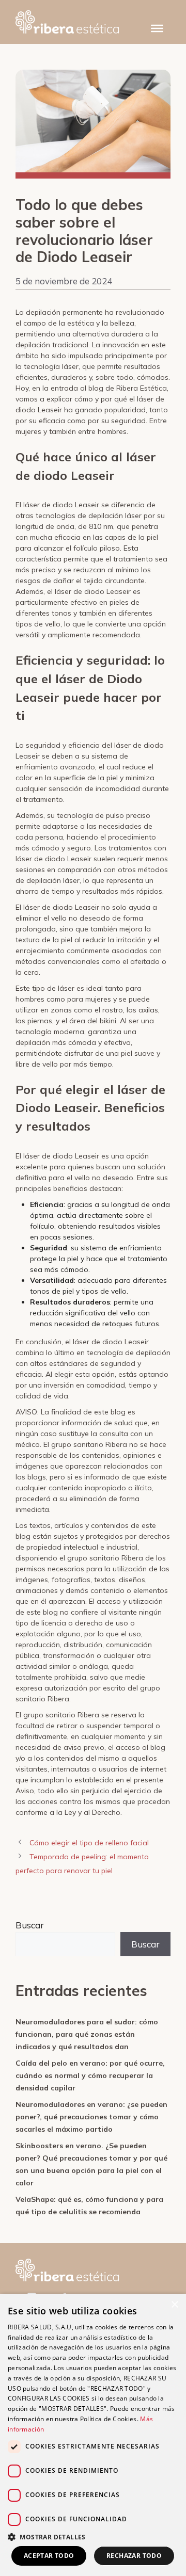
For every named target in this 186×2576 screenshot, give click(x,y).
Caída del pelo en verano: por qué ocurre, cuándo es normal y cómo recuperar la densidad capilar (90, 2075)
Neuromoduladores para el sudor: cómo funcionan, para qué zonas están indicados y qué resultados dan (87, 2034)
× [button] (174, 2305)
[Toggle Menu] (157, 28)
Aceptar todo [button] (49, 2556)
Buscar (30, 1925)
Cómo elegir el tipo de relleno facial (89, 1843)
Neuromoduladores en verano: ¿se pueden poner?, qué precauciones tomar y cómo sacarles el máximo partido (91, 2117)
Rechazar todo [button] (134, 2556)
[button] (93, 2537)
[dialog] (93, 2435)
